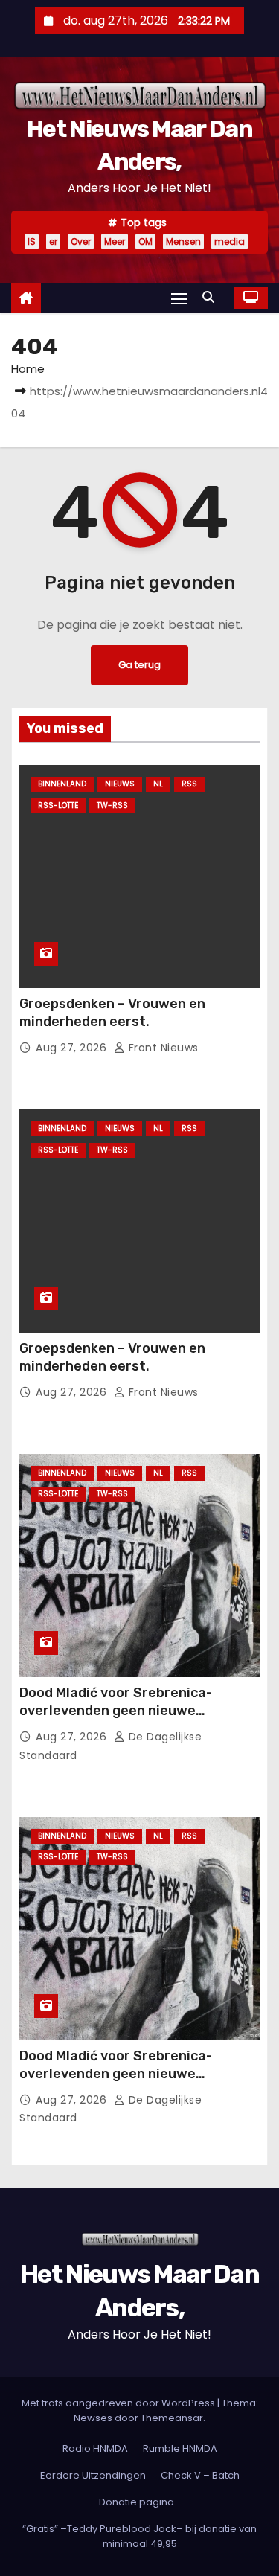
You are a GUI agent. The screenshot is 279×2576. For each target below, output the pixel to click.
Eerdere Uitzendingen (93, 2475)
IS (32, 241)
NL (158, 784)
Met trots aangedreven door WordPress (119, 2403)
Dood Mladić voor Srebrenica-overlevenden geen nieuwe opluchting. (116, 1711)
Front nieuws (162, 1048)
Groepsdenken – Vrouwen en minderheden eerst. (112, 1013)
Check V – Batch (200, 2475)
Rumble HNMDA (180, 2448)
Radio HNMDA (95, 2448)
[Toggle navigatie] (179, 298)
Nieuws (120, 784)
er (53, 241)
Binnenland (62, 784)
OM (145, 241)
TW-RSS (112, 805)
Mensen (183, 241)
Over (81, 241)
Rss (189, 784)
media (230, 241)
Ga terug (139, 665)
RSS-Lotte (58, 805)
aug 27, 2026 (73, 1048)
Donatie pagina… (140, 2502)
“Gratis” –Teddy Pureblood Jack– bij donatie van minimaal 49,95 (139, 2536)
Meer (115, 241)
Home (28, 369)
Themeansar (172, 2418)
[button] (212, 297)
